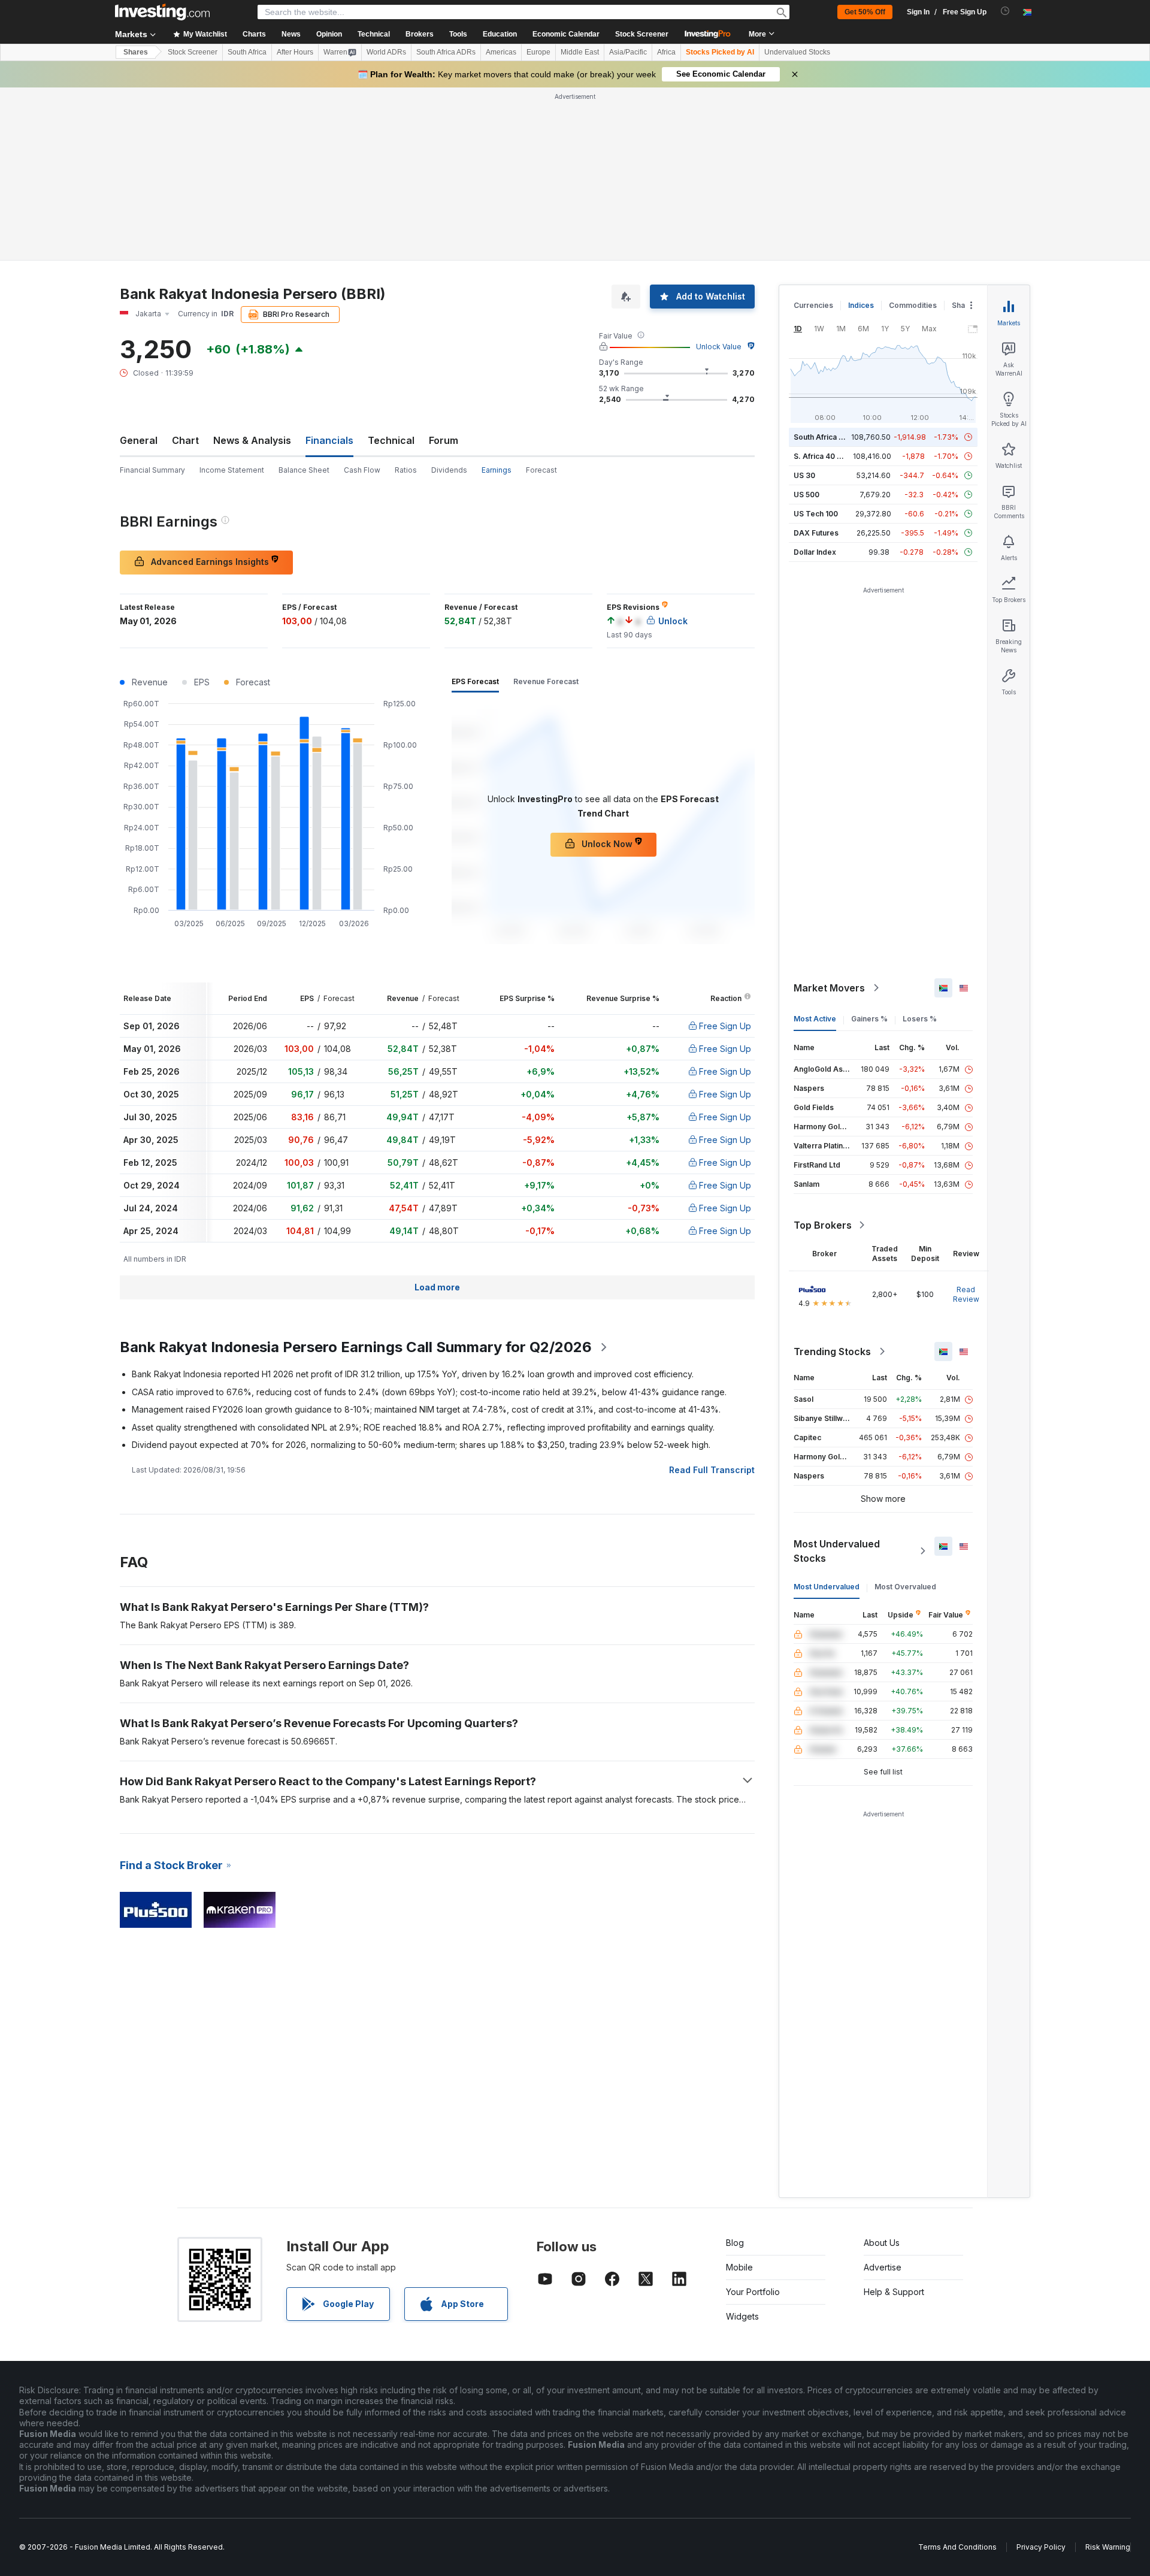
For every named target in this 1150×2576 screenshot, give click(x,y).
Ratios (406, 470)
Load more (437, 1287)
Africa (666, 52)
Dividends (449, 470)
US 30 (804, 475)
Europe (538, 52)
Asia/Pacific (628, 52)
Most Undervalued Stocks (837, 1551)
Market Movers (829, 988)
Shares (136, 52)
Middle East (580, 52)
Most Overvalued (905, 1587)
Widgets (742, 2316)
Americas (501, 52)
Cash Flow (362, 470)
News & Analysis (252, 440)
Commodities (913, 305)
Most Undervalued (827, 1587)
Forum (444, 440)
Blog (735, 2243)
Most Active (815, 1019)
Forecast (541, 470)
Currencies (813, 305)
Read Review (966, 1294)
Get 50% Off (865, 12)
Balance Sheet (304, 470)
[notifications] (1005, 11)
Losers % (920, 1019)
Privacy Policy (1041, 2547)
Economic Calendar (566, 34)
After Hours (295, 52)
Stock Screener (642, 34)
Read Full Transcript (712, 1470)
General (139, 440)
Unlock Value (719, 347)
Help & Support (894, 2292)
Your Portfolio (753, 2292)
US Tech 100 (816, 514)
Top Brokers (823, 1225)
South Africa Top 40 (829, 437)
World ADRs (386, 52)
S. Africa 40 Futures (829, 456)
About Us (882, 2243)
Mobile (739, 2267)
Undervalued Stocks (797, 52)
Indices (861, 305)
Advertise (883, 2267)
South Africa (247, 52)
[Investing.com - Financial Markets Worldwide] (162, 12)
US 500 (806, 495)
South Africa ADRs (446, 52)
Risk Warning (1108, 2547)
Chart (185, 440)
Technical (391, 440)
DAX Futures (816, 533)
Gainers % (869, 1019)
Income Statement (232, 470)
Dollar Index (815, 552)
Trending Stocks (832, 1352)
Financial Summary (152, 470)
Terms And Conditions (957, 2547)
